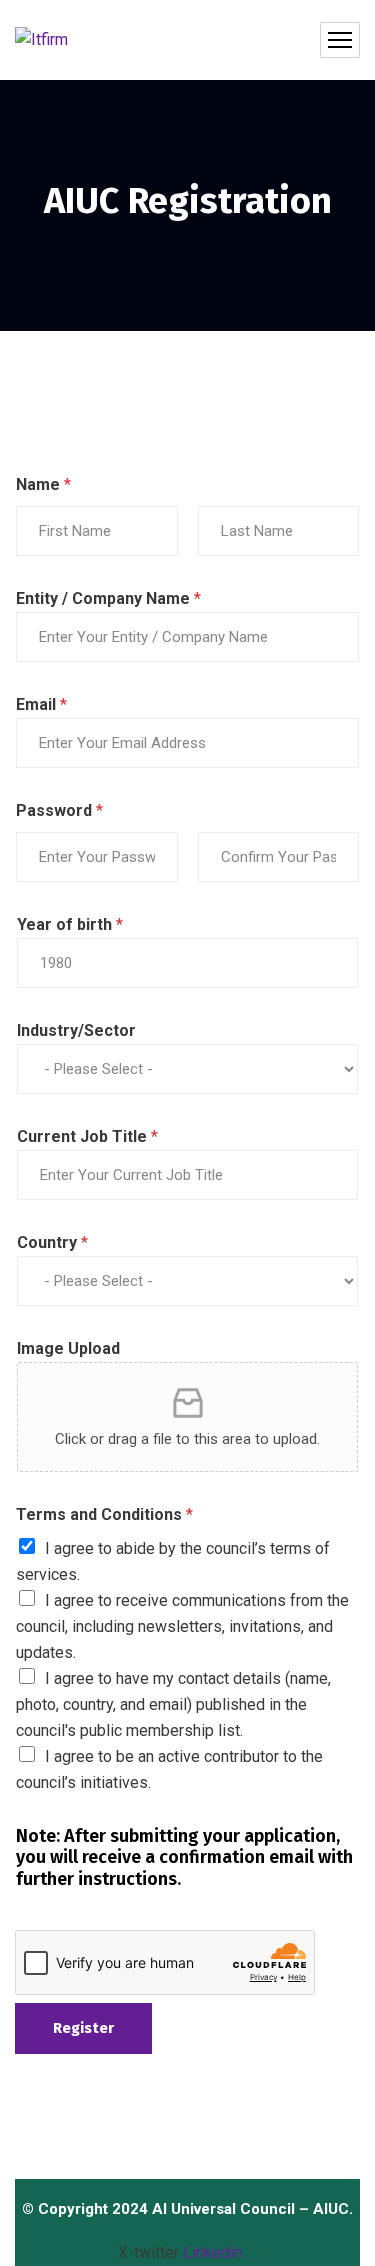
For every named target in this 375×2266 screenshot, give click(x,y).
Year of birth (70, 924)
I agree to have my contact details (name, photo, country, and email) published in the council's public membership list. (173, 1704)
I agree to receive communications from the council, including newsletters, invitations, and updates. (182, 1626)
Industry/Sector (76, 1030)
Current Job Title (87, 1136)
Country (52, 1242)
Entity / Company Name (108, 598)
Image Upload (68, 1348)
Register (83, 2028)
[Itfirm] (41, 40)
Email (41, 704)
